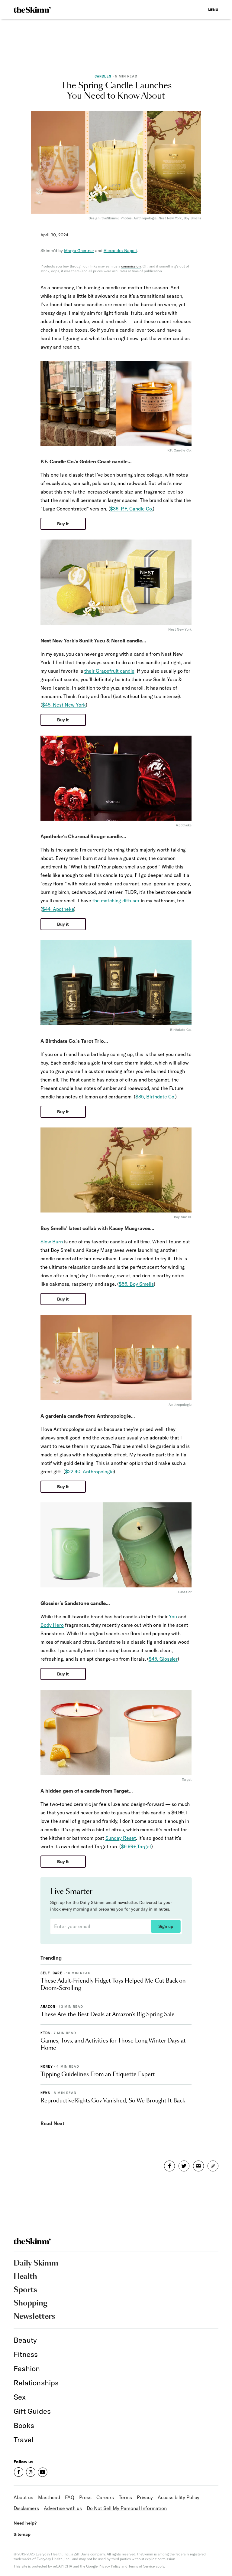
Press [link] (85, 2497)
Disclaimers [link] (26, 2508)
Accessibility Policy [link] (179, 2497)
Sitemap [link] (22, 2534)
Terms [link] (125, 2497)
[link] (32, 10)
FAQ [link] (70, 2497)
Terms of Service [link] (142, 2566)
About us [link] (23, 2497)
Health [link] (25, 2277)
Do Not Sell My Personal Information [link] (127, 2508)
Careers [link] (105, 2497)
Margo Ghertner (79, 251)
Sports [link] (25, 2290)
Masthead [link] (49, 2497)
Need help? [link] (25, 2523)
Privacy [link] (145, 2497)
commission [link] (131, 266)
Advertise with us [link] (63, 2508)
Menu (213, 10)
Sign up (166, 1926)
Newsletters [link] (34, 2317)
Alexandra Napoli (120, 251)
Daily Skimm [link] (36, 2263)
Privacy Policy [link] (110, 2566)
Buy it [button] (63, 524)
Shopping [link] (31, 2303)
